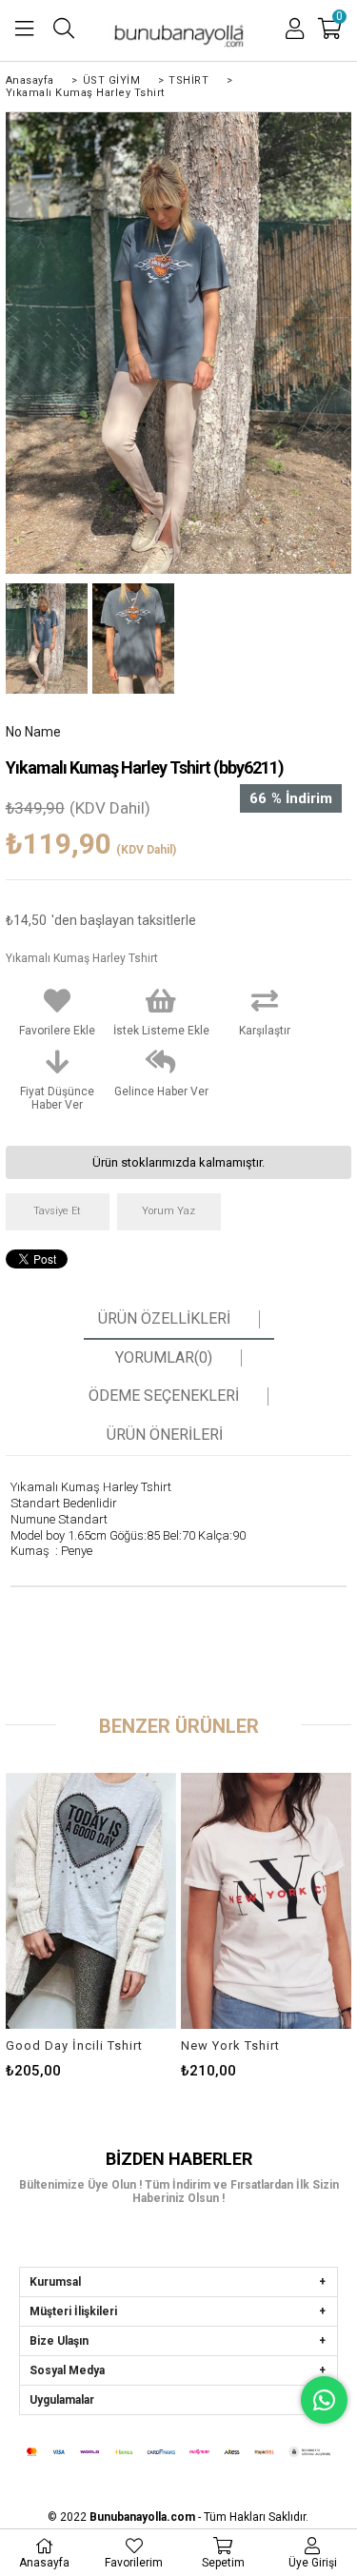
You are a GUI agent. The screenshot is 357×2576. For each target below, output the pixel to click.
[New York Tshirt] (266, 1901)
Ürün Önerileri (165, 1435)
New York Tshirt (230, 2045)
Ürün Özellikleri (164, 1319)
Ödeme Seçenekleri (164, 1396)
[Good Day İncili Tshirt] (91, 1901)
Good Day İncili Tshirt (74, 2045)
